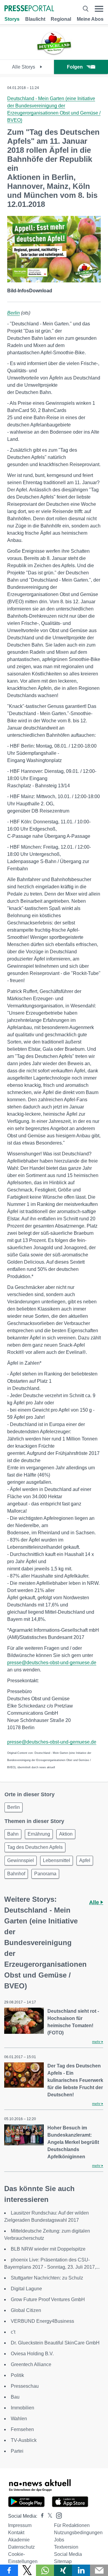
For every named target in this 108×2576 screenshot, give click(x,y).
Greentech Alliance (31, 2364)
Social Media (68, 2554)
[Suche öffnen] (85, 9)
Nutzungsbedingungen (78, 2533)
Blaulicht (35, 19)
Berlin (13, 313)
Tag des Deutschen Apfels (35, 1847)
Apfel (85, 1860)
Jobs (59, 2540)
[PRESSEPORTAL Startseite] (29, 9)
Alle (95, 1902)
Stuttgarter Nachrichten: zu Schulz (47, 2278)
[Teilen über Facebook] (9, 2570)
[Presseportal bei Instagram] (57, 2515)
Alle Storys (24, 67)
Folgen (75, 67)
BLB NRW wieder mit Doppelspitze (48, 2249)
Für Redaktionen (72, 2525)
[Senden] (99, 2570)
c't (13, 2332)
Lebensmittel (57, 1860)
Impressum (20, 2525)
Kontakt (16, 2533)
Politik (17, 2375)
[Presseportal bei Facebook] (40, 2516)
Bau (15, 2397)
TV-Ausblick (24, 2440)
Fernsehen (22, 2429)
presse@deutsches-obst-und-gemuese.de (52, 1663)
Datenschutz (21, 2547)
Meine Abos (90, 19)
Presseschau (25, 2386)
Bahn (13, 1834)
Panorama (45, 1874)
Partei (17, 2451)
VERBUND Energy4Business (42, 2321)
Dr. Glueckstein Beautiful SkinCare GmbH (55, 2343)
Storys (12, 19)
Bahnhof (16, 1874)
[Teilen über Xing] (63, 2570)
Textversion (66, 2547)
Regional (61, 19)
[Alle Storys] (54, 54)
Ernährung (39, 1834)
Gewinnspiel (21, 1860)
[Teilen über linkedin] (81, 2570)
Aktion (66, 1834)
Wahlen (19, 2419)
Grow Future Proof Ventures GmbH (48, 2299)
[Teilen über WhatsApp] (45, 2570)
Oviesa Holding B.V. (32, 2354)
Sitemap (63, 2561)
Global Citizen (26, 2310)
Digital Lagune (26, 2289)
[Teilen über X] (27, 2570)
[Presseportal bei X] (48, 2516)
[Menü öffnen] (99, 9)
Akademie (19, 2540)
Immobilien (22, 2408)
